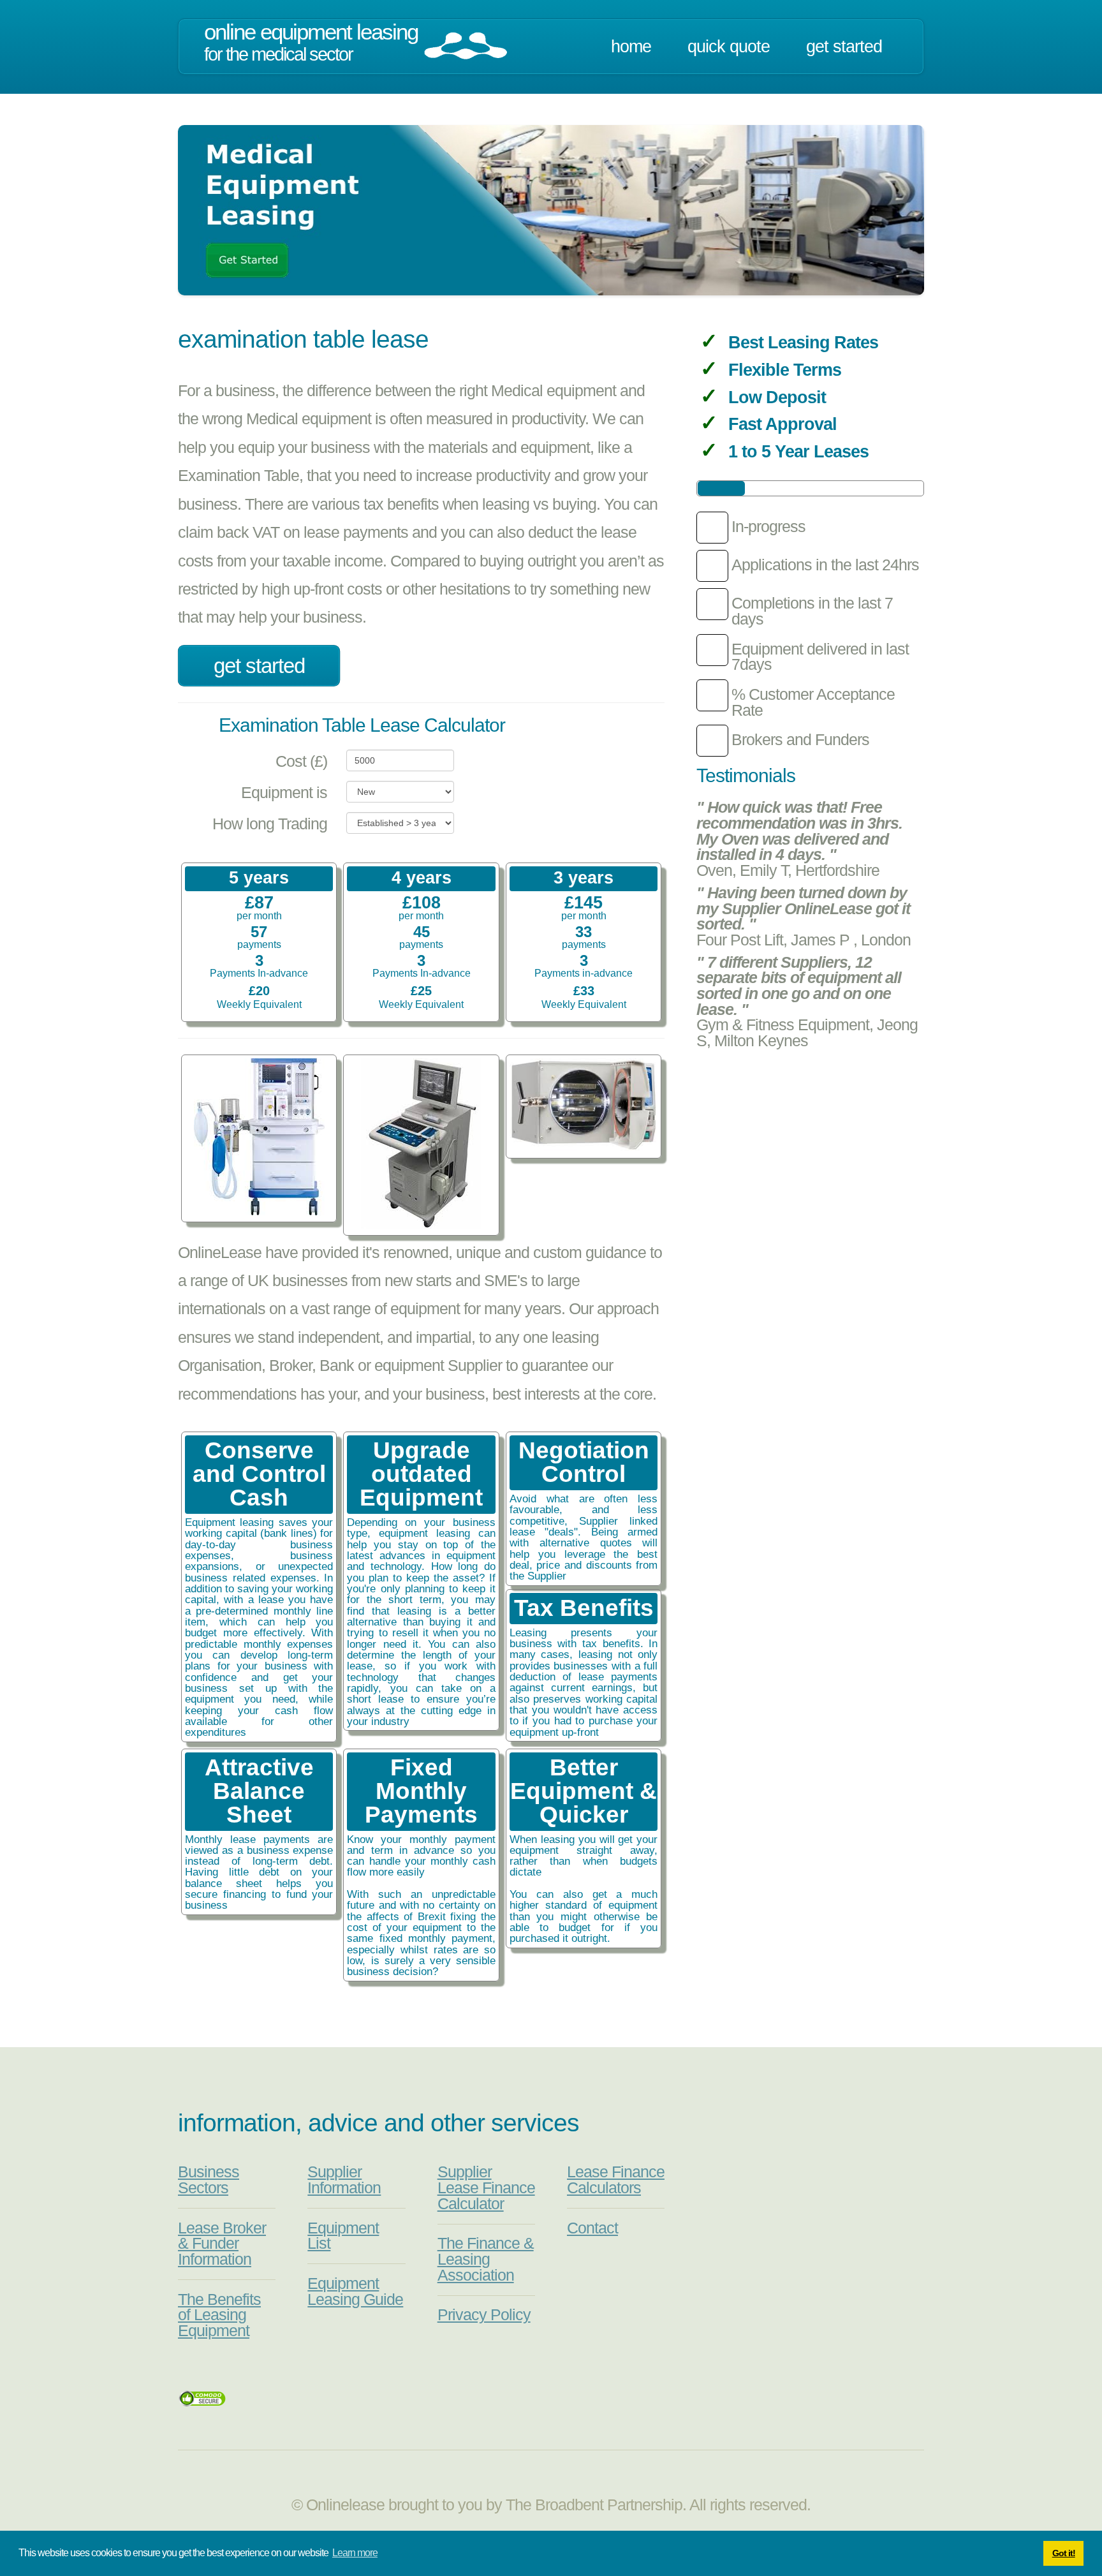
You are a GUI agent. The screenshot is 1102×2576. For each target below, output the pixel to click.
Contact (592, 2228)
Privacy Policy (484, 2315)
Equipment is (284, 793)
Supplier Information (344, 2180)
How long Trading (270, 824)
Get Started (844, 47)
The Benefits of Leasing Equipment (219, 2315)
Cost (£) (301, 761)
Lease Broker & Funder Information (222, 2244)
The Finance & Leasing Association (486, 2259)
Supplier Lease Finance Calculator (486, 2187)
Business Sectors (209, 2180)
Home (631, 47)
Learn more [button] (355, 2553)
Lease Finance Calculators (616, 2180)
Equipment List (343, 2236)
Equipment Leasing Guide (355, 2291)
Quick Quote (729, 47)
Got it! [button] (1064, 2553)
